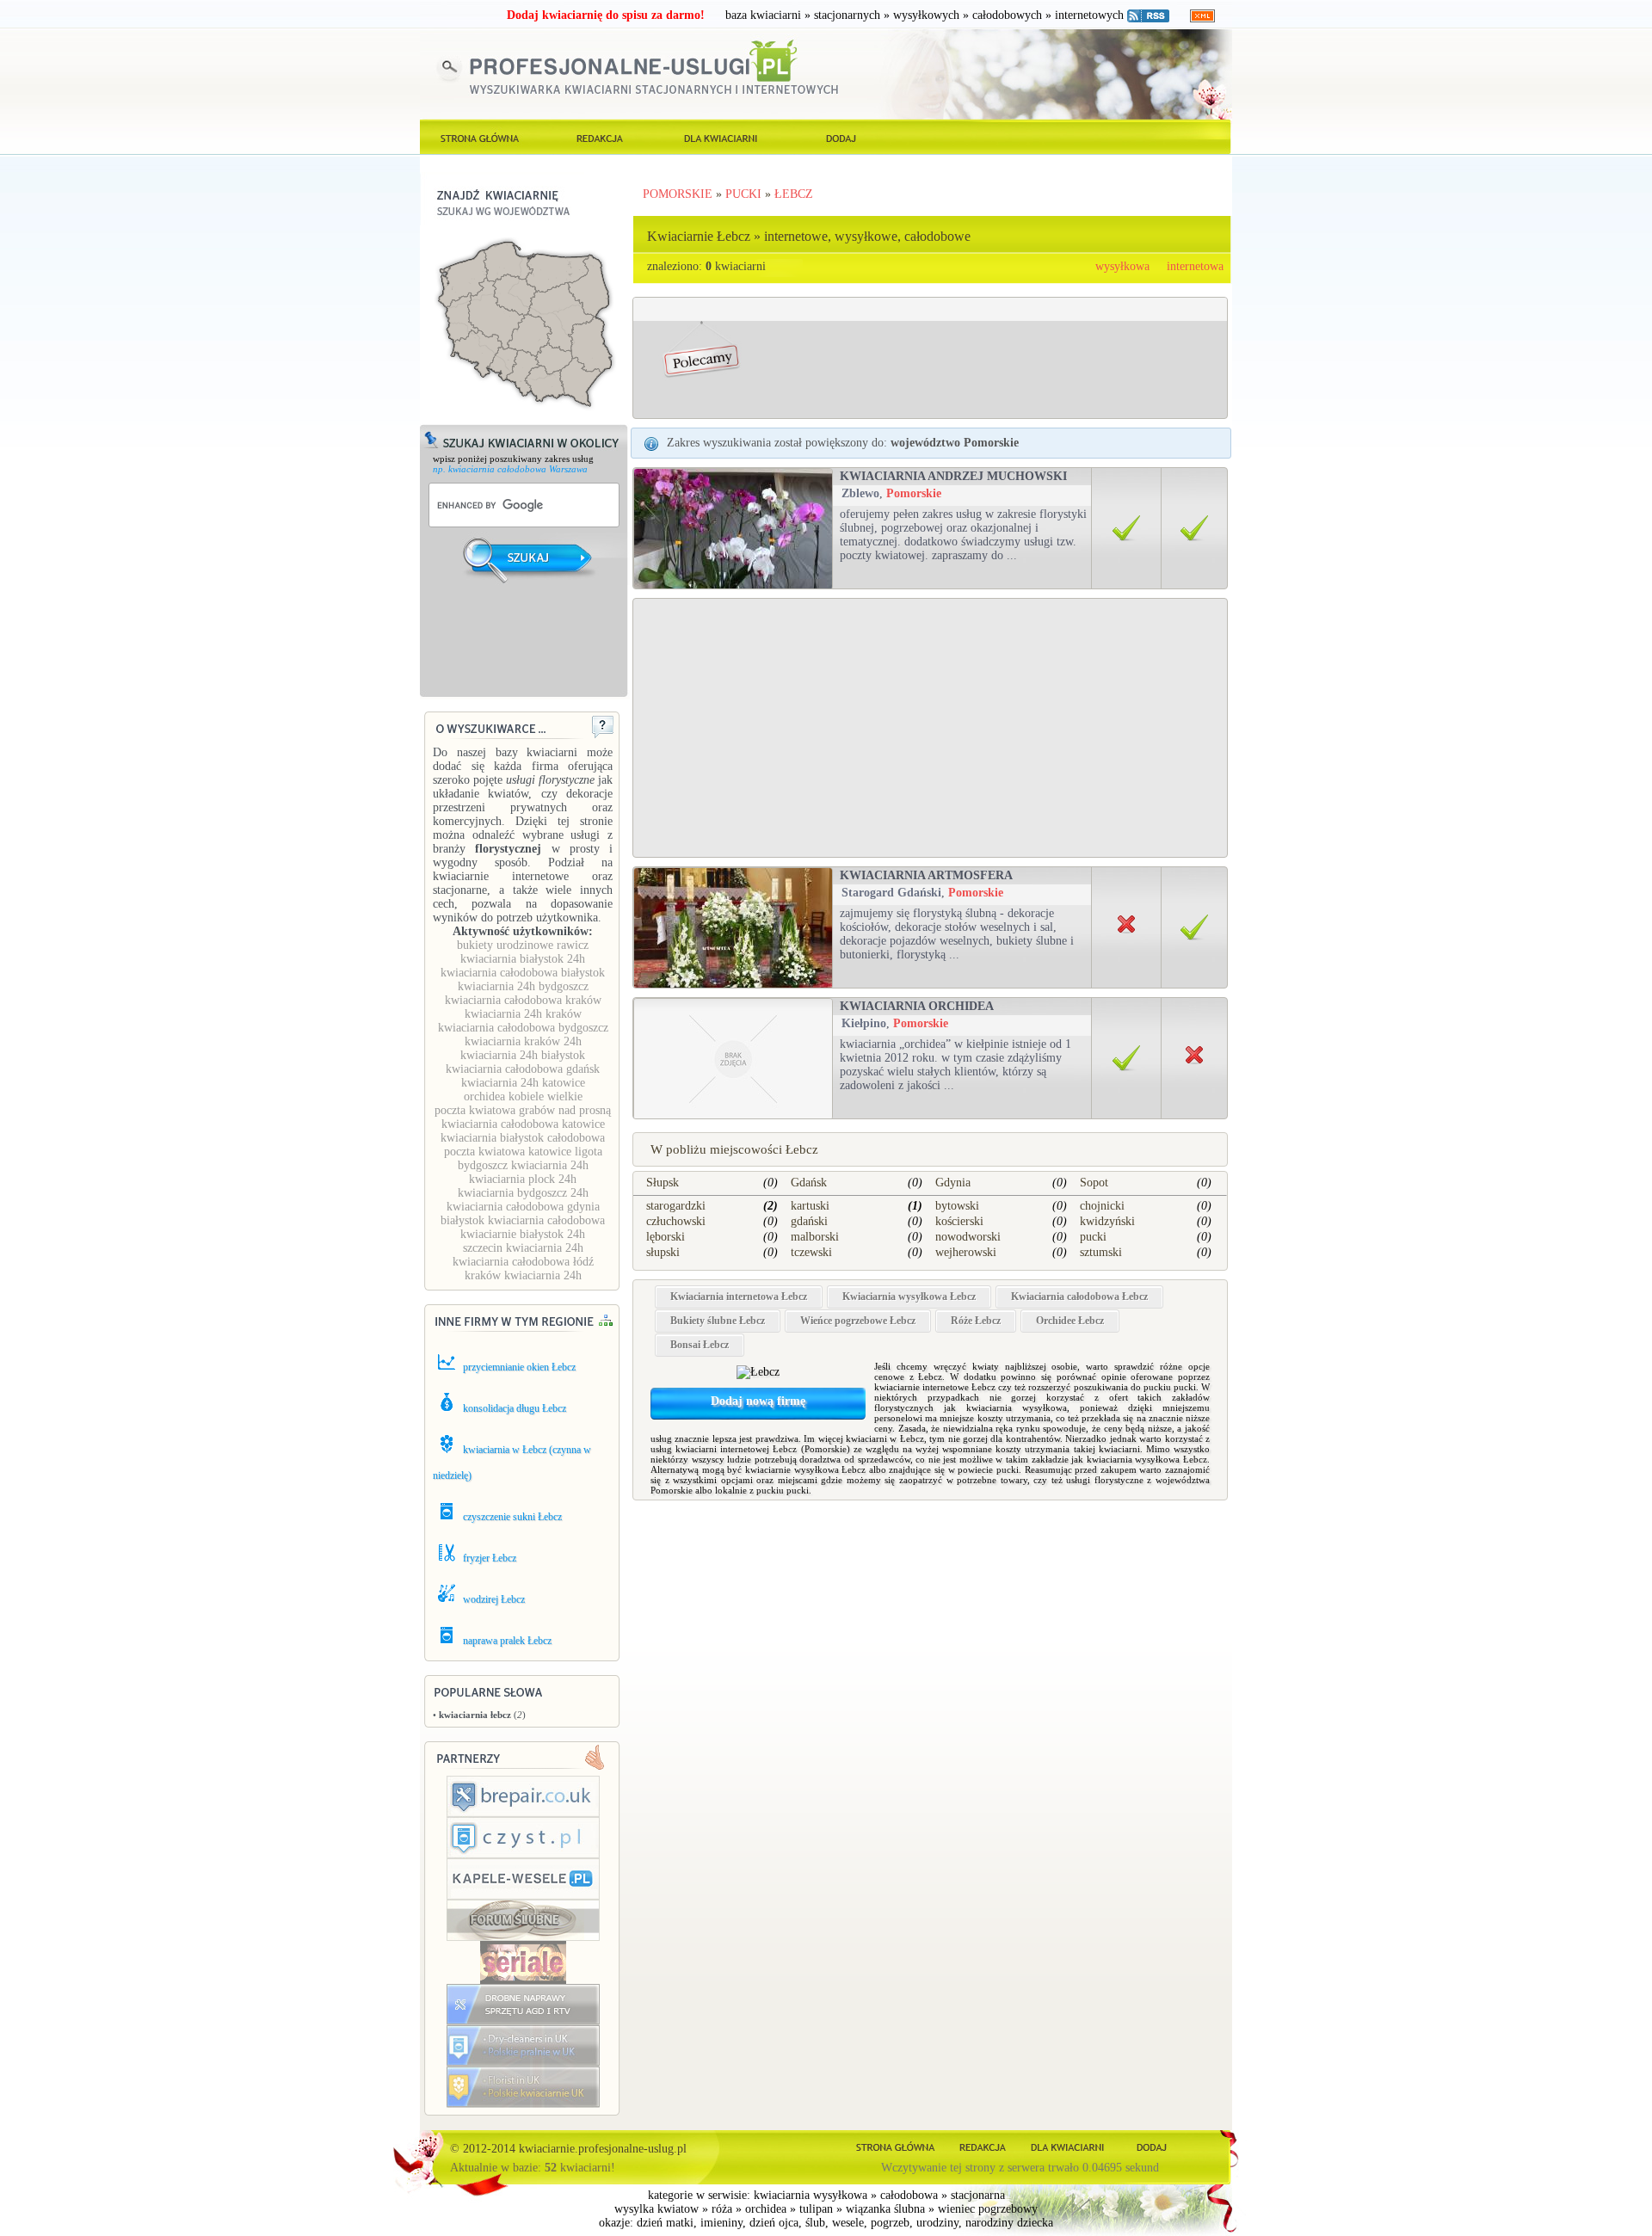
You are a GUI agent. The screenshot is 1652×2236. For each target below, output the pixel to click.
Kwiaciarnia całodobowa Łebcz (1079, 1297)
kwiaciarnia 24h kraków (523, 1014)
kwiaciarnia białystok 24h (523, 959)
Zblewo (860, 493)
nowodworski (968, 1237)
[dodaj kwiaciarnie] (841, 137)
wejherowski (966, 1252)
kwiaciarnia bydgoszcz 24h (523, 1193)
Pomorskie (914, 493)
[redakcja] (601, 137)
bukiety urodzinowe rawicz (523, 945)
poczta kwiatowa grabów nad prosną (523, 1110)
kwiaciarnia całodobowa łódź (523, 1262)
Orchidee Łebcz (1070, 1321)
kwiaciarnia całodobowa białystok (523, 973)
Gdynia (953, 1183)
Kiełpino (864, 1023)
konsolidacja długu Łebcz (515, 1408)
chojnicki (1102, 1206)
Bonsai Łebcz (700, 1345)
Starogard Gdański (891, 893)
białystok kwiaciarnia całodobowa (523, 1220)
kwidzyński (1107, 1221)
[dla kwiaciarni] (721, 137)
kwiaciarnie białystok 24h (523, 1234)
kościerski (959, 1221)
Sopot (1094, 1183)
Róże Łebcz (976, 1321)
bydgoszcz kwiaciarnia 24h (523, 1165)
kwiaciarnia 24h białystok (523, 1055)
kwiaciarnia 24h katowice (523, 1083)
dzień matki (665, 2223)
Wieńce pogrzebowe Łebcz (858, 1321)
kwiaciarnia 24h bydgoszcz (523, 986)
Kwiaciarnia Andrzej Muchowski (953, 476)
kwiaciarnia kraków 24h (523, 1041)
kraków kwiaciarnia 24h (523, 1275)
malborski (815, 1237)
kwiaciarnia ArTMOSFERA (926, 875)
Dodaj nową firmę (758, 1401)
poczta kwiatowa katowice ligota (523, 1152)
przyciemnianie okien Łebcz (519, 1367)
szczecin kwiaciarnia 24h (523, 1248)
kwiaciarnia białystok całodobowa (523, 1138)
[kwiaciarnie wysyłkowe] (480, 137)
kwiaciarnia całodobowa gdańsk (523, 1069)
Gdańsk (809, 1183)
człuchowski (676, 1221)
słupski (663, 1252)
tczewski (811, 1252)
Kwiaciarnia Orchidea (917, 1006)
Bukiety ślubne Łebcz (718, 1321)
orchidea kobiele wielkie (523, 1096)
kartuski (810, 1206)
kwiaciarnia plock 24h (523, 1179)
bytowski (957, 1206)
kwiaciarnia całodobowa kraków (523, 1000)
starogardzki (676, 1206)
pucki (1093, 1237)
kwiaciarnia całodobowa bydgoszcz (523, 1028)
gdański (809, 1221)
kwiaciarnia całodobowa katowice (523, 1124)
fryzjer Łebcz (490, 1558)
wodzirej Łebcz (494, 1599)
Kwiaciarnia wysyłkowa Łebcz (909, 1297)
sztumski (1101, 1252)
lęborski (666, 1237)
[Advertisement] (525, 651)
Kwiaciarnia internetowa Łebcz (739, 1297)
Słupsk (663, 1183)
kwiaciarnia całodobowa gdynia (523, 1207)
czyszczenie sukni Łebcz (512, 1517)
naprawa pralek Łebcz (507, 1641)
